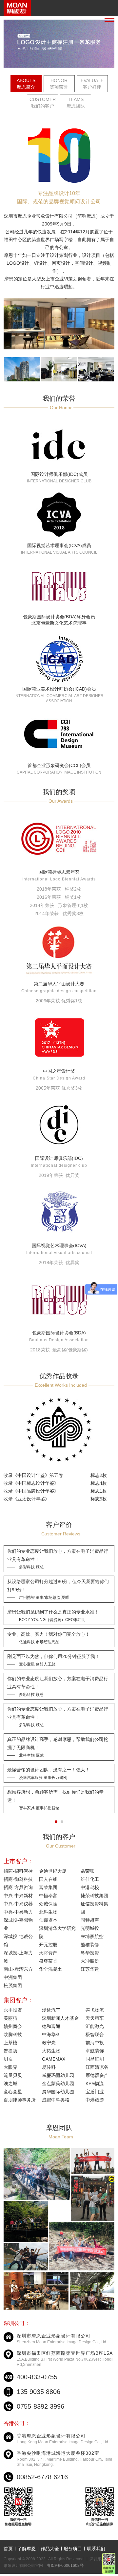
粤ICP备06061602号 (65, 2566)
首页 (8, 2549)
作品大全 (50, 2549)
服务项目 (73, 2549)
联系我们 (96, 2549)
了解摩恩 (27, 2549)
